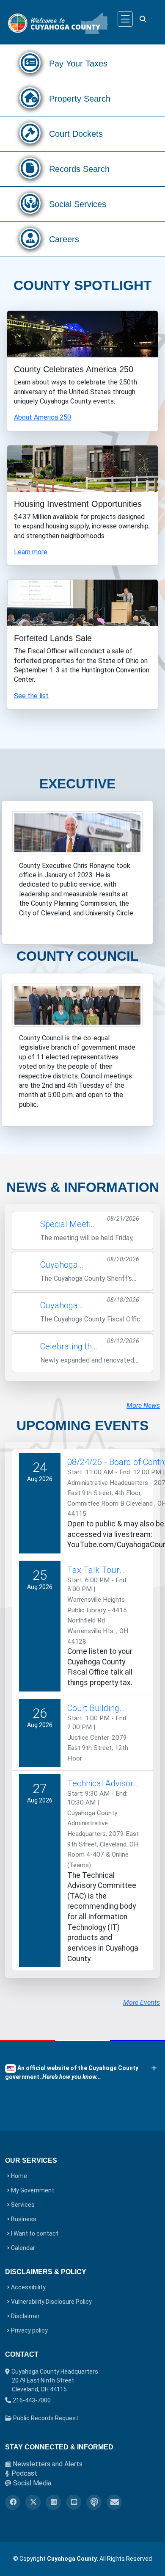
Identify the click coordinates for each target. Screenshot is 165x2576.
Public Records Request (45, 2418)
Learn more (31, 552)
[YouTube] (74, 2502)
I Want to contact (35, 2233)
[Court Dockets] (30, 136)
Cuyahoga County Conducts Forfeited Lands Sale (69, 1306)
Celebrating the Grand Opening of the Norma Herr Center (68, 1347)
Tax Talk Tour (93, 1570)
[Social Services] (30, 206)
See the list (31, 696)
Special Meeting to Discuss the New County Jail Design (70, 1224)
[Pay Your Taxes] (30, 65)
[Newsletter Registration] (114, 2502)
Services (23, 2205)
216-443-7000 (32, 2400)
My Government (33, 2190)
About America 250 (43, 417)
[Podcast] (94, 2502)
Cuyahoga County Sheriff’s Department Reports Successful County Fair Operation (70, 1265)
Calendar (23, 2248)
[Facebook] (13, 2502)
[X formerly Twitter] (33, 2502)
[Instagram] (53, 2502)
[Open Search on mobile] (143, 19)
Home (19, 2176)
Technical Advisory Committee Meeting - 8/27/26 (102, 1784)
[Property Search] (30, 101)
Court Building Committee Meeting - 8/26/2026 (93, 1708)
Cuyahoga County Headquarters (55, 2380)
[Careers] (30, 241)
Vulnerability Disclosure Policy (51, 2302)
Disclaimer (25, 2316)
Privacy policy (29, 2330)
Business (24, 2219)
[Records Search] (30, 171)
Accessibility (28, 2287)
